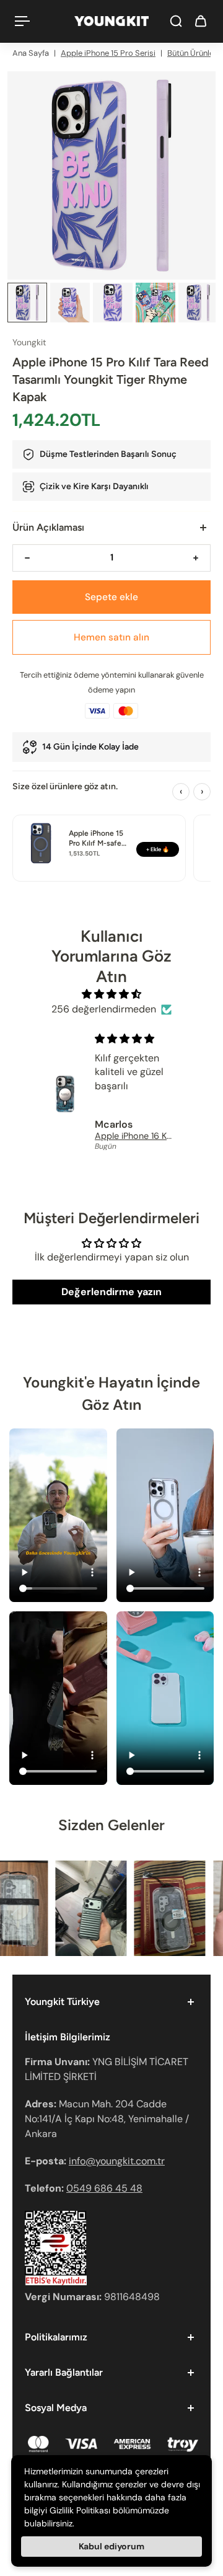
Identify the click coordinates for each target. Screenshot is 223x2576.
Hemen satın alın (111, 637)
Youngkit (29, 342)
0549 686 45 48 (104, 2188)
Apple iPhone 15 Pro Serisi (108, 53)
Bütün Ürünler (192, 53)
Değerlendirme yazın (111, 1292)
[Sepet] (201, 21)
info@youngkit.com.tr (117, 2161)
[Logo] (111, 21)
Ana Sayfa (31, 53)
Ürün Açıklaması (48, 527)
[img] (112, 994)
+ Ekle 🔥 (158, 849)
